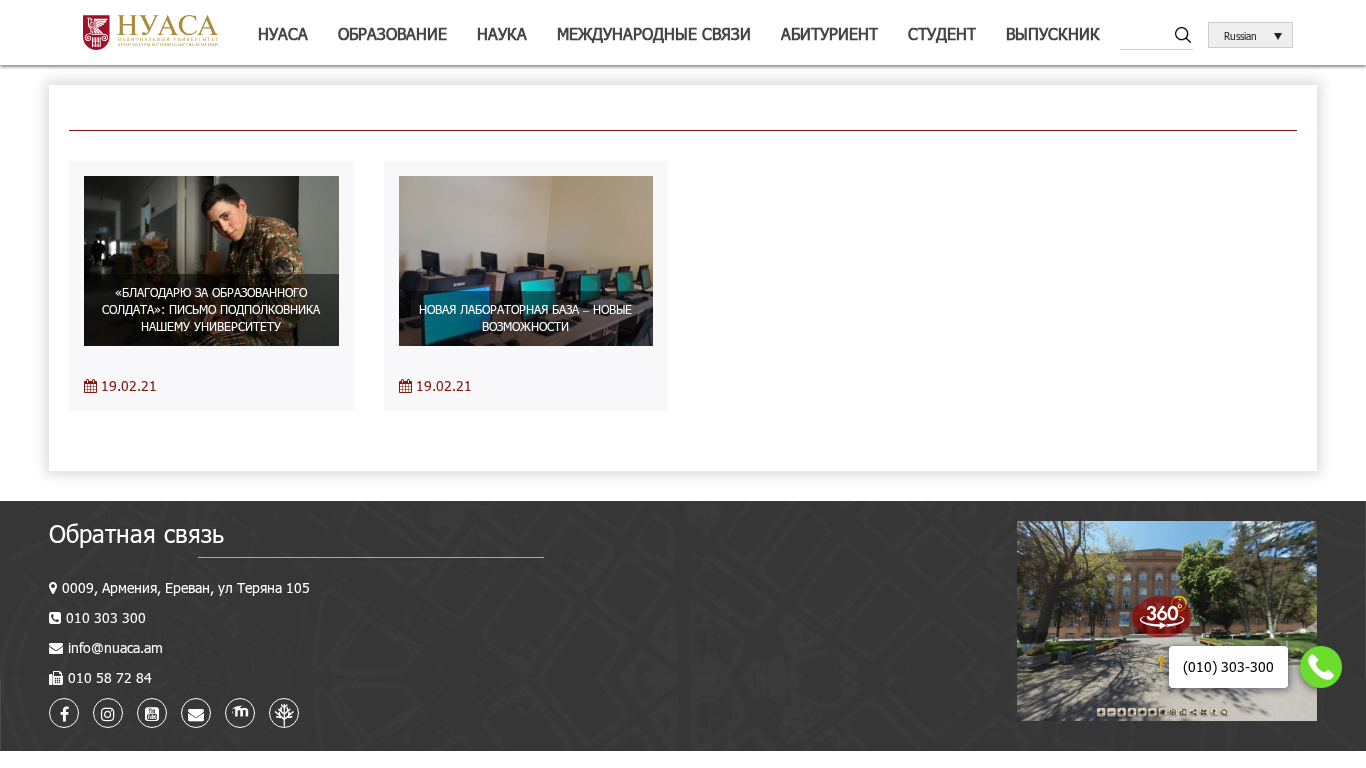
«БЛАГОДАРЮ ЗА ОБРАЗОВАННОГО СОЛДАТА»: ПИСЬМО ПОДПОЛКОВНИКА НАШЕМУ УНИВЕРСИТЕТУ (211, 309)
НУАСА (283, 33)
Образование (392, 33)
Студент (942, 33)
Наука (502, 33)
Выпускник (1053, 33)
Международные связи (654, 33)
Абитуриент (829, 33)
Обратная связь (136, 533)
